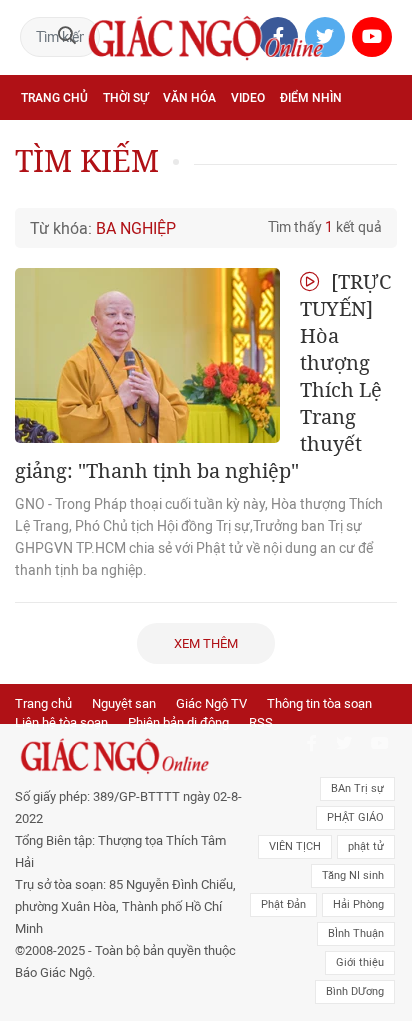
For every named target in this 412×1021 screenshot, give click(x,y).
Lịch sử (189, 186)
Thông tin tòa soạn (319, 703)
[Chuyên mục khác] (375, 185)
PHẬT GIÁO (355, 817)
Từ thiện (253, 186)
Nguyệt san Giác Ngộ (86, 186)
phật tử (366, 846)
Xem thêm (206, 643)
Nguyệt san (124, 703)
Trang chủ (54, 98)
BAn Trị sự (357, 788)
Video (248, 98)
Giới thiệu (360, 962)
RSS (261, 722)
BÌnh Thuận (356, 933)
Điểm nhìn (311, 98)
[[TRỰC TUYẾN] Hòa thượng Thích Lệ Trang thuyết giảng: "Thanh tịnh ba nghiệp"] (147, 355)
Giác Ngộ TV (211, 703)
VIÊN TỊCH (295, 846)
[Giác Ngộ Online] (129, 756)
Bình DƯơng (355, 991)
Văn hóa (189, 98)
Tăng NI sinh (353, 875)
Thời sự (125, 98)
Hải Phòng (358, 904)
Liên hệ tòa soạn (61, 722)
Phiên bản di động (178, 722)
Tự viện (240, 142)
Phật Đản (283, 904)
